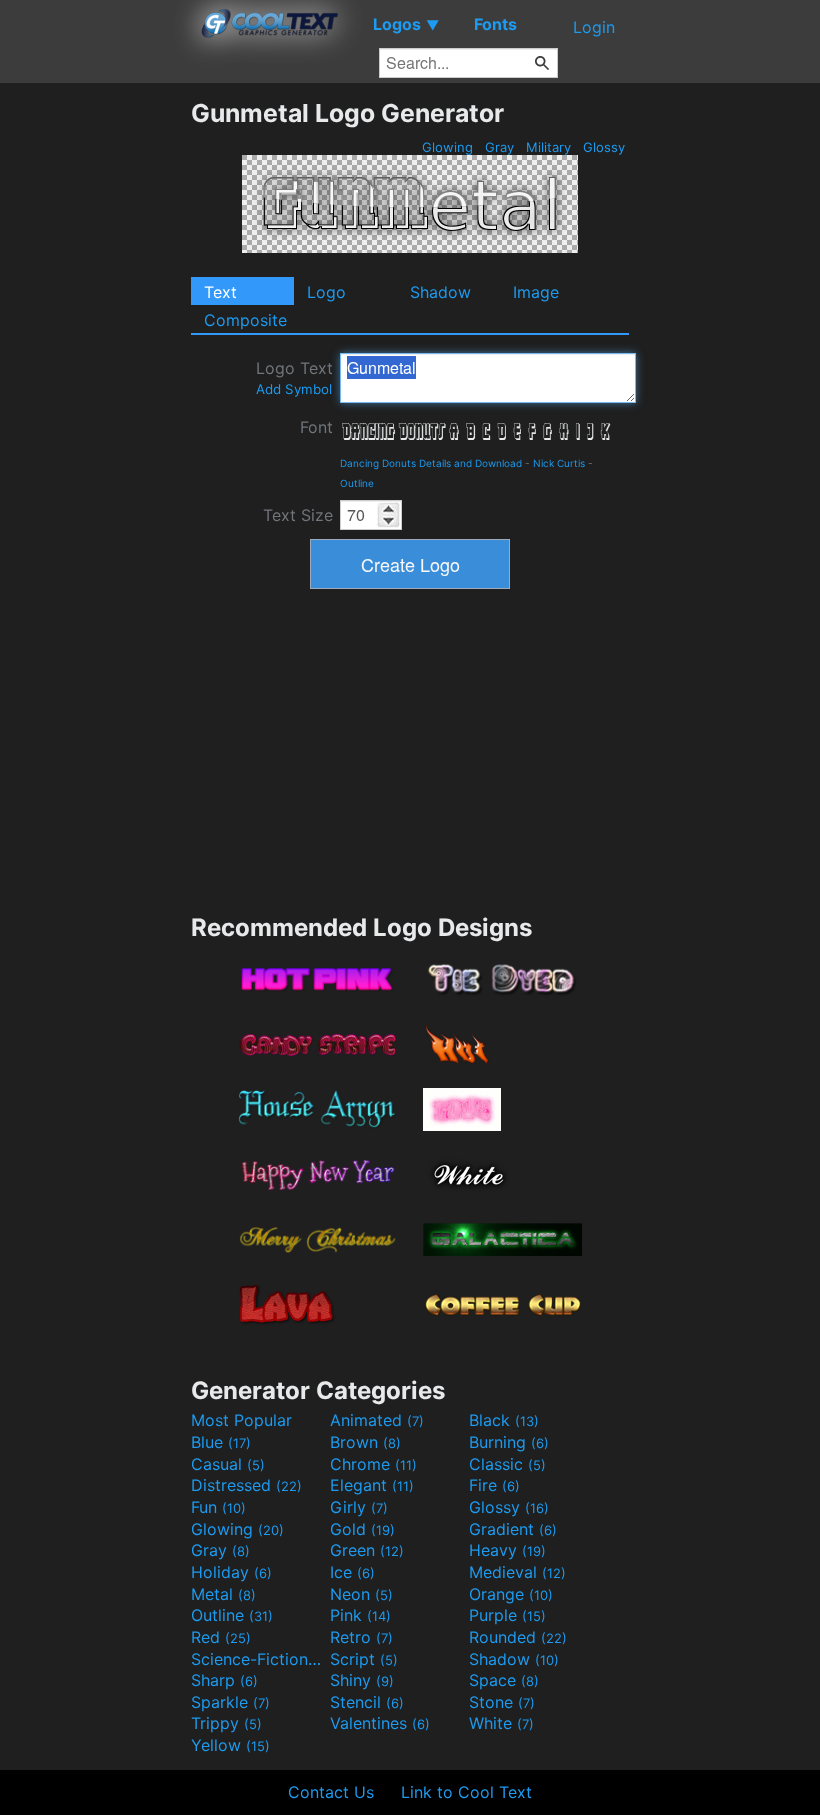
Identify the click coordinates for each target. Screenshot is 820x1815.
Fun (218, 1507)
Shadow (440, 292)
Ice (352, 1572)
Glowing (447, 147)
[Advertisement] (95, 398)
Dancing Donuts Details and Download (431, 463)
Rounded (518, 1637)
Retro (361, 1637)
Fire (494, 1485)
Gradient (513, 1529)
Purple (507, 1615)
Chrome (373, 1464)
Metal (223, 1594)
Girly (359, 1507)
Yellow (230, 1745)
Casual (228, 1464)
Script (364, 1659)
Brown (365, 1442)
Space (504, 1680)
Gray (499, 147)
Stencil (367, 1702)
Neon (361, 1594)
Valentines (380, 1723)
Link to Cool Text (466, 1792)
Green (367, 1550)
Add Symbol (294, 389)
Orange (511, 1594)
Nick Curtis (559, 463)
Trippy (226, 1723)
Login (594, 27)
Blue (221, 1442)
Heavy (507, 1550)
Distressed (246, 1485)
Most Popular (241, 1420)
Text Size (298, 515)
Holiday (231, 1572)
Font (316, 427)
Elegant (372, 1485)
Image (536, 292)
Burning (509, 1442)
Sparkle (230, 1702)
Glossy (604, 147)
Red (221, 1637)
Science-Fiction (258, 1659)
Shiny (362, 1680)
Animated (377, 1420)
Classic (507, 1464)
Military (548, 147)
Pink (360, 1615)
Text (220, 292)
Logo (326, 292)
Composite (245, 320)
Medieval (517, 1572)
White (501, 1723)
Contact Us (331, 1792)
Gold (362, 1529)
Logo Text (294, 377)
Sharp (224, 1680)
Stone (502, 1702)
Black (504, 1420)
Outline (357, 483)
